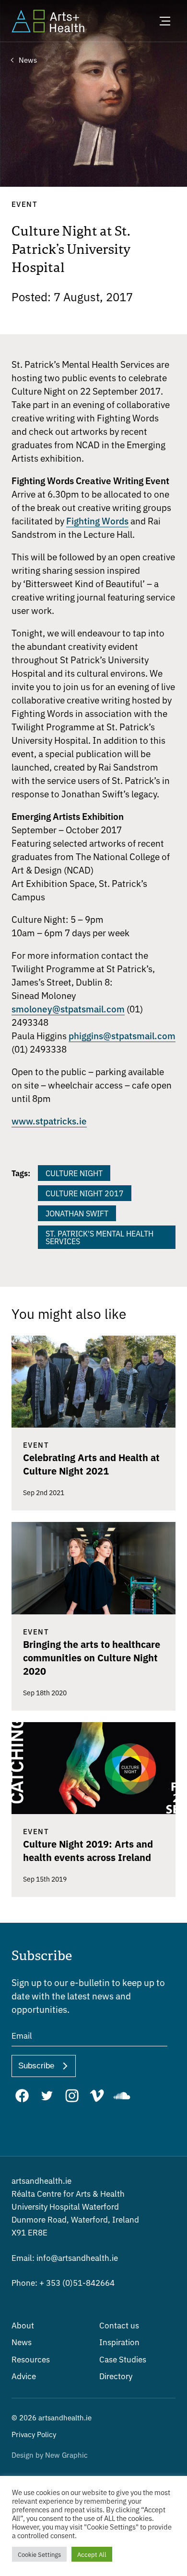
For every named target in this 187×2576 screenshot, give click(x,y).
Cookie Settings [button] (39, 2554)
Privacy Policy (34, 2434)
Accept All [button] (92, 2554)
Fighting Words (97, 520)
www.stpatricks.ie (49, 1120)
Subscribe (36, 2066)
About (23, 2325)
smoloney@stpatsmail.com (68, 1008)
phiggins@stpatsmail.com (122, 1035)
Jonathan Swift (77, 1213)
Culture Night (74, 1173)
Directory (116, 2376)
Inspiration (119, 2342)
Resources (31, 2359)
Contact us (119, 2325)
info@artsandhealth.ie (65, 2257)
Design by (50, 2455)
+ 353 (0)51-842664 (63, 2282)
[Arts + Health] (48, 21)
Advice (24, 2376)
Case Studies (123, 2359)
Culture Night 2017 (85, 1193)
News (22, 2342)
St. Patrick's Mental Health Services (99, 1237)
